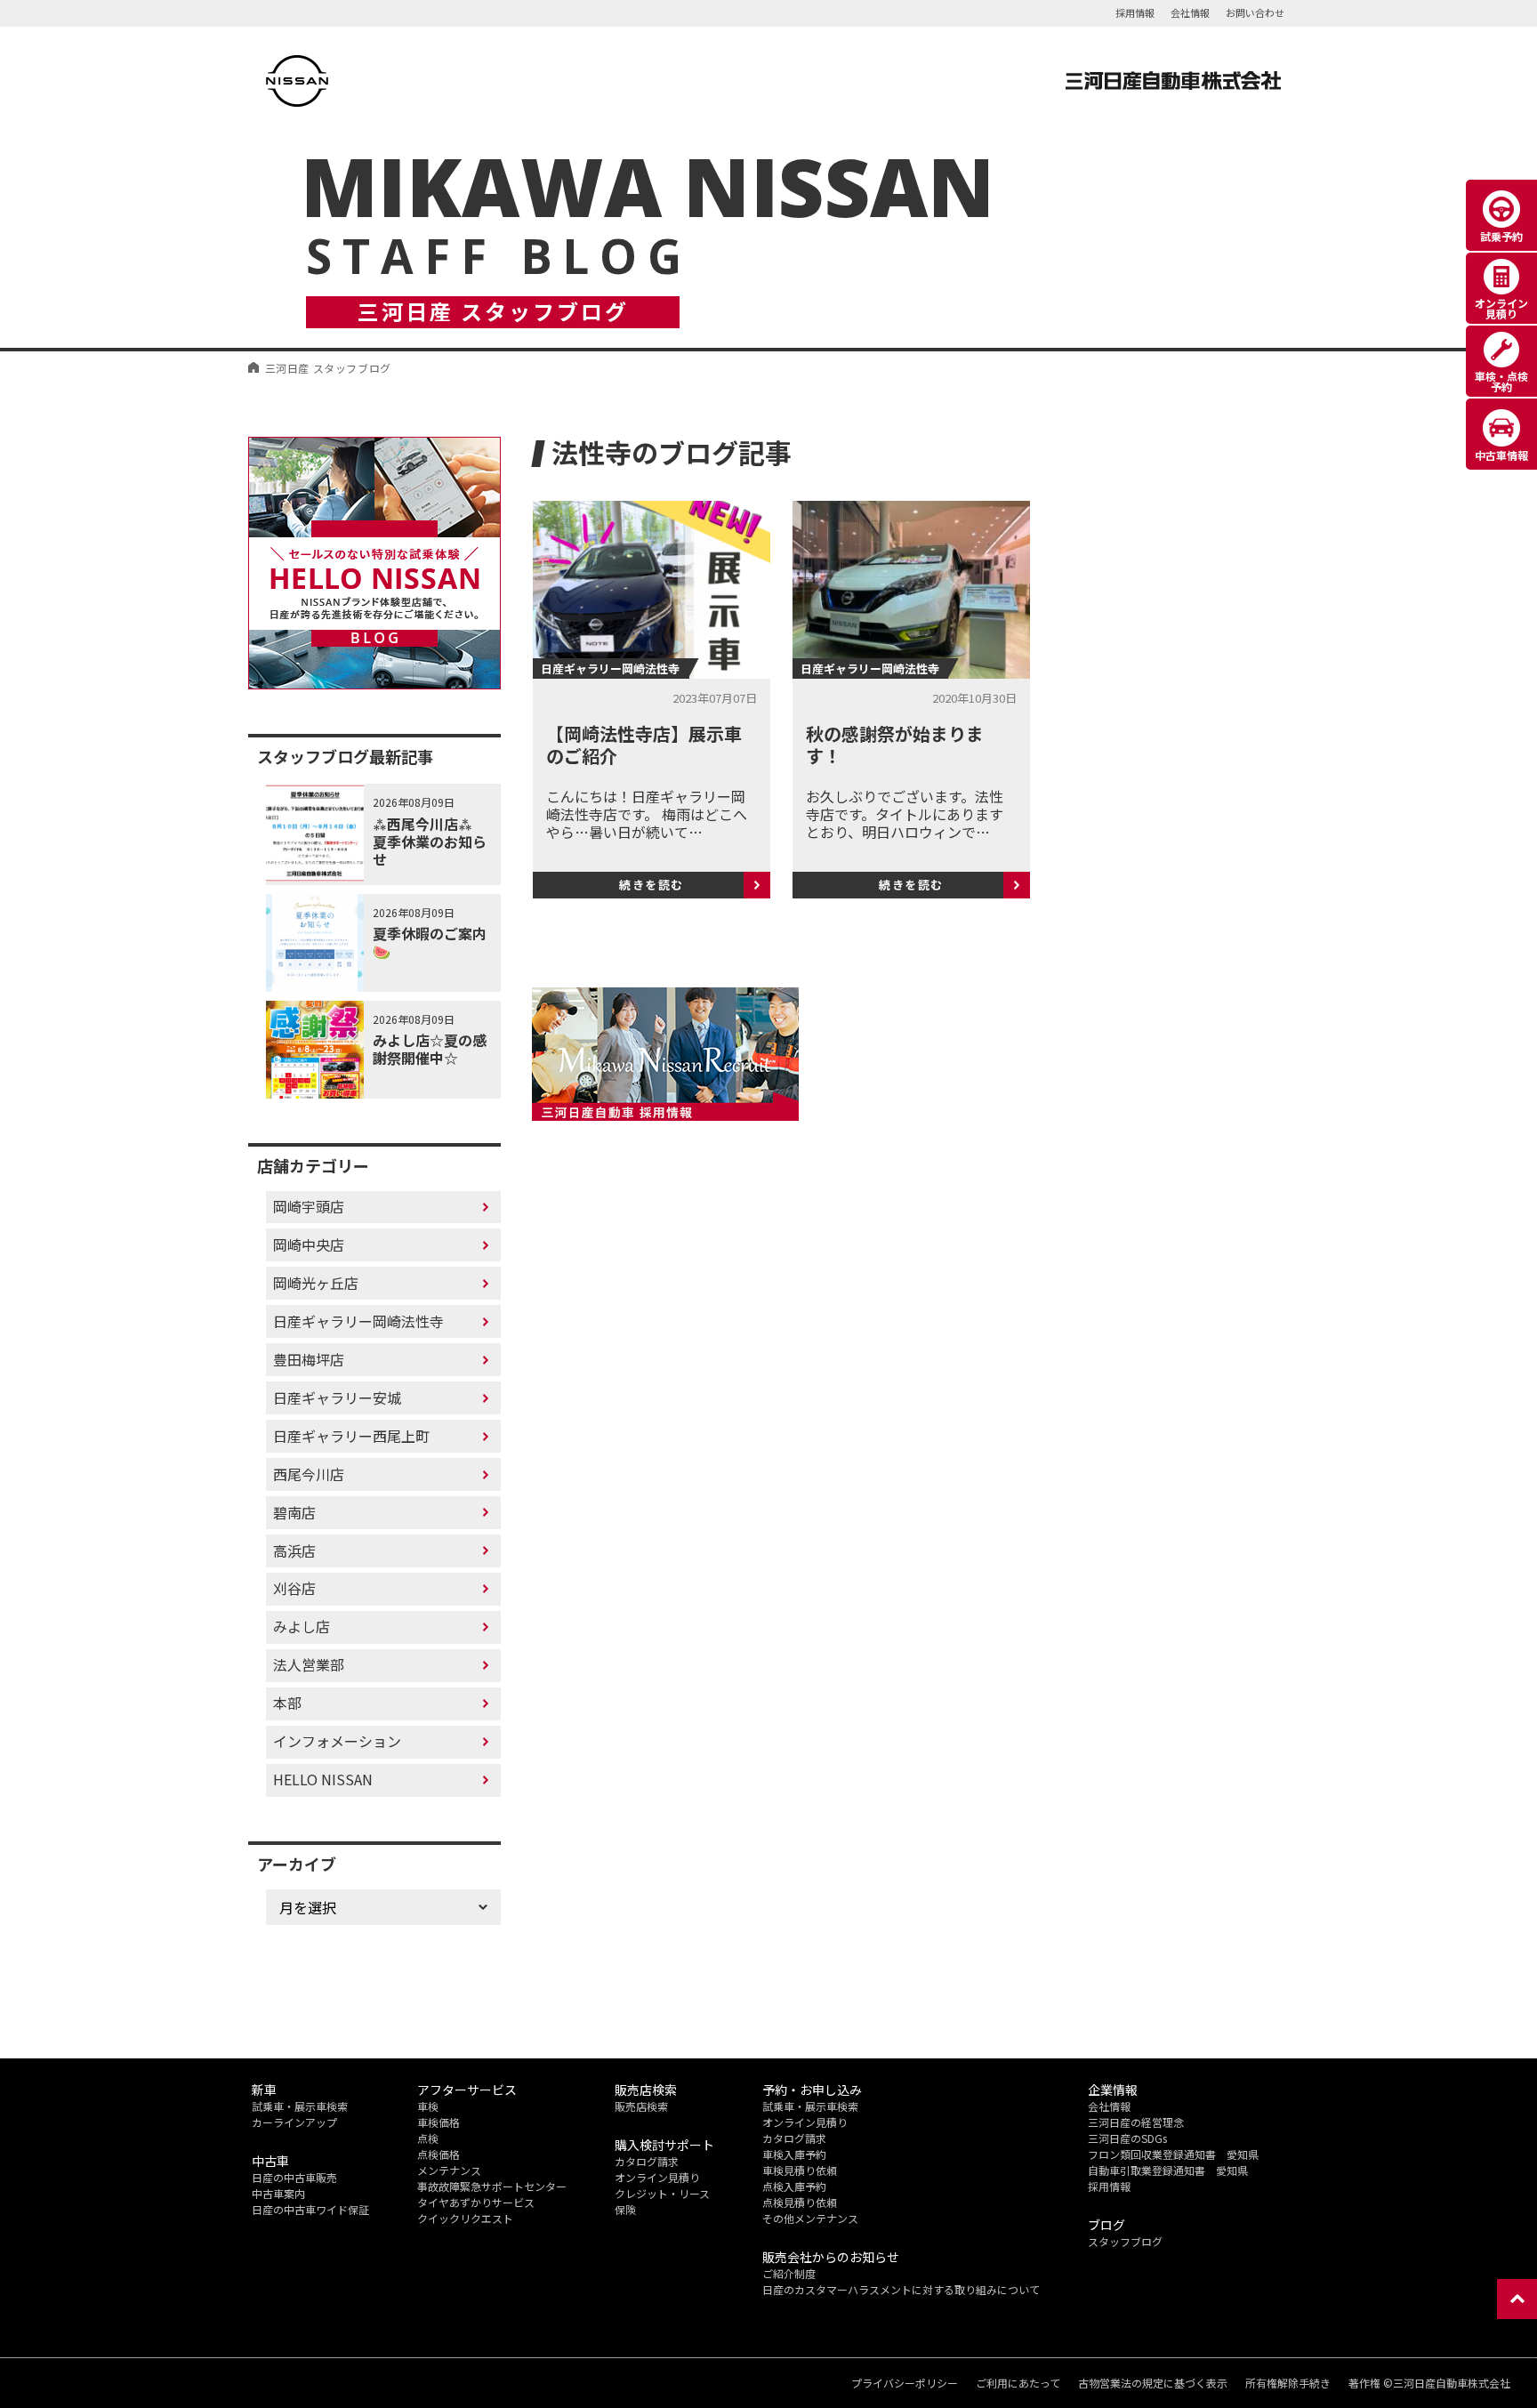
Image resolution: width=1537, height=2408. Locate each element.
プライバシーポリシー (905, 2383)
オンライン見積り (657, 2177)
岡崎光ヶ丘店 (316, 1283)
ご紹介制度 (789, 2273)
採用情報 (1135, 12)
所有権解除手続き (1288, 2383)
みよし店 (302, 1626)
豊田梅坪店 (309, 1359)
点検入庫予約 (794, 2186)
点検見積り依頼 (800, 2202)
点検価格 (439, 2154)
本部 (287, 1703)
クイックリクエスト (465, 2218)
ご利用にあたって (1018, 2383)
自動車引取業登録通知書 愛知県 (1168, 2170)
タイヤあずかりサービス (476, 2202)
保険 (625, 2209)
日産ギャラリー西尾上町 (351, 1436)
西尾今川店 (309, 1474)
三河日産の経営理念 (1136, 2122)
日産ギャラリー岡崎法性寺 (358, 1321)
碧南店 (294, 1512)
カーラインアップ (294, 2122)
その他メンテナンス (810, 2218)
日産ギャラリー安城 (337, 1397)
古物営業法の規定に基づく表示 (1153, 2383)
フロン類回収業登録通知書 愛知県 (1173, 2154)
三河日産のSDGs (1127, 2138)
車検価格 (439, 2122)
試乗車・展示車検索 (300, 2106)
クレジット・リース (662, 2193)
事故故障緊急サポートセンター (492, 2186)
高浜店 (294, 1550)
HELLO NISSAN (323, 1779)
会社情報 (1190, 12)
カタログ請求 (647, 2161)
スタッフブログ (1125, 2241)
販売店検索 (641, 2106)
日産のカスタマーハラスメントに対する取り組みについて (901, 2289)
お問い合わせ (1255, 12)
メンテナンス (449, 2170)
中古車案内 (278, 2193)
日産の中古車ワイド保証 (310, 2209)
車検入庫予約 (794, 2154)
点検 (428, 2138)
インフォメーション (337, 1741)
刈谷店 (294, 1588)
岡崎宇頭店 (309, 1206)
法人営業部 (309, 1664)
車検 (428, 2106)
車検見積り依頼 (800, 2170)
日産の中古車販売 (294, 2177)
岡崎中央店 (309, 1244)
